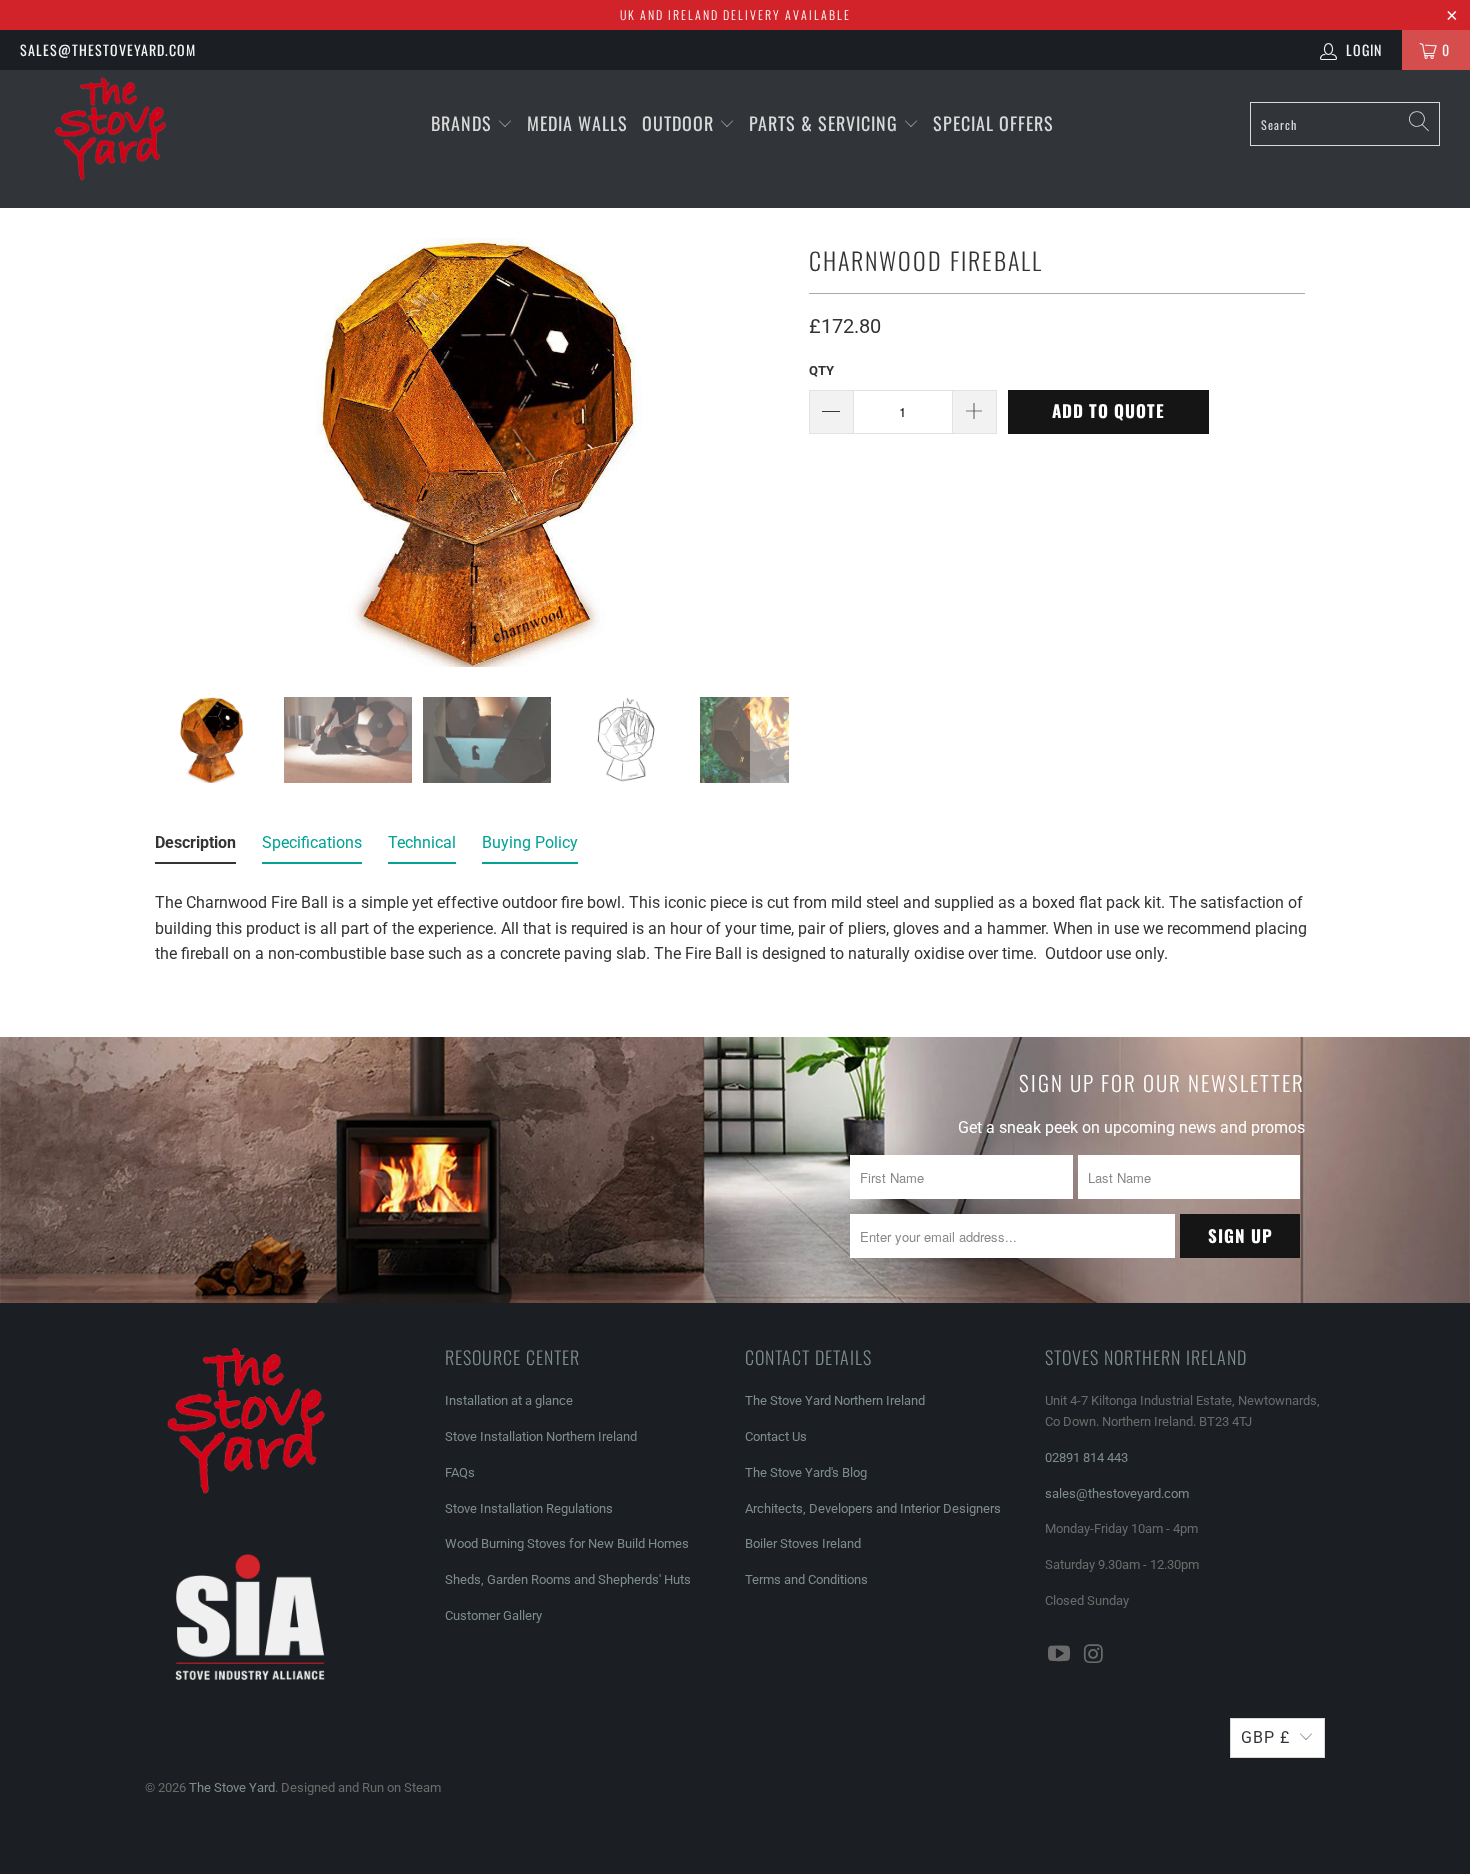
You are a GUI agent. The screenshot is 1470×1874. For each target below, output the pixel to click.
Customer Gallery (493, 1615)
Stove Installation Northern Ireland (541, 1436)
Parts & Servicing (826, 123)
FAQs (460, 1472)
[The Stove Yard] (127, 139)
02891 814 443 (1086, 1457)
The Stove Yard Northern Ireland (835, 1400)
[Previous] (164, 452)
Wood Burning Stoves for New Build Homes (567, 1543)
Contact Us (776, 1436)
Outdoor (678, 123)
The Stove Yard (232, 1787)
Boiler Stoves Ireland (803, 1543)
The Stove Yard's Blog (806, 1472)
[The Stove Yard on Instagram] (1095, 1655)
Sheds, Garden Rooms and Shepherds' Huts (568, 1579)
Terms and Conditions (806, 1579)
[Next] (770, 452)
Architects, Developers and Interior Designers (873, 1508)
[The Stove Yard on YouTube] (1060, 1655)
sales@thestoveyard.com (108, 49)
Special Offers (993, 123)
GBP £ (1265, 1737)
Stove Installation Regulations (529, 1508)
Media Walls (577, 123)
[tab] (195, 847)
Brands (461, 123)
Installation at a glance (509, 1400)
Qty (821, 370)
